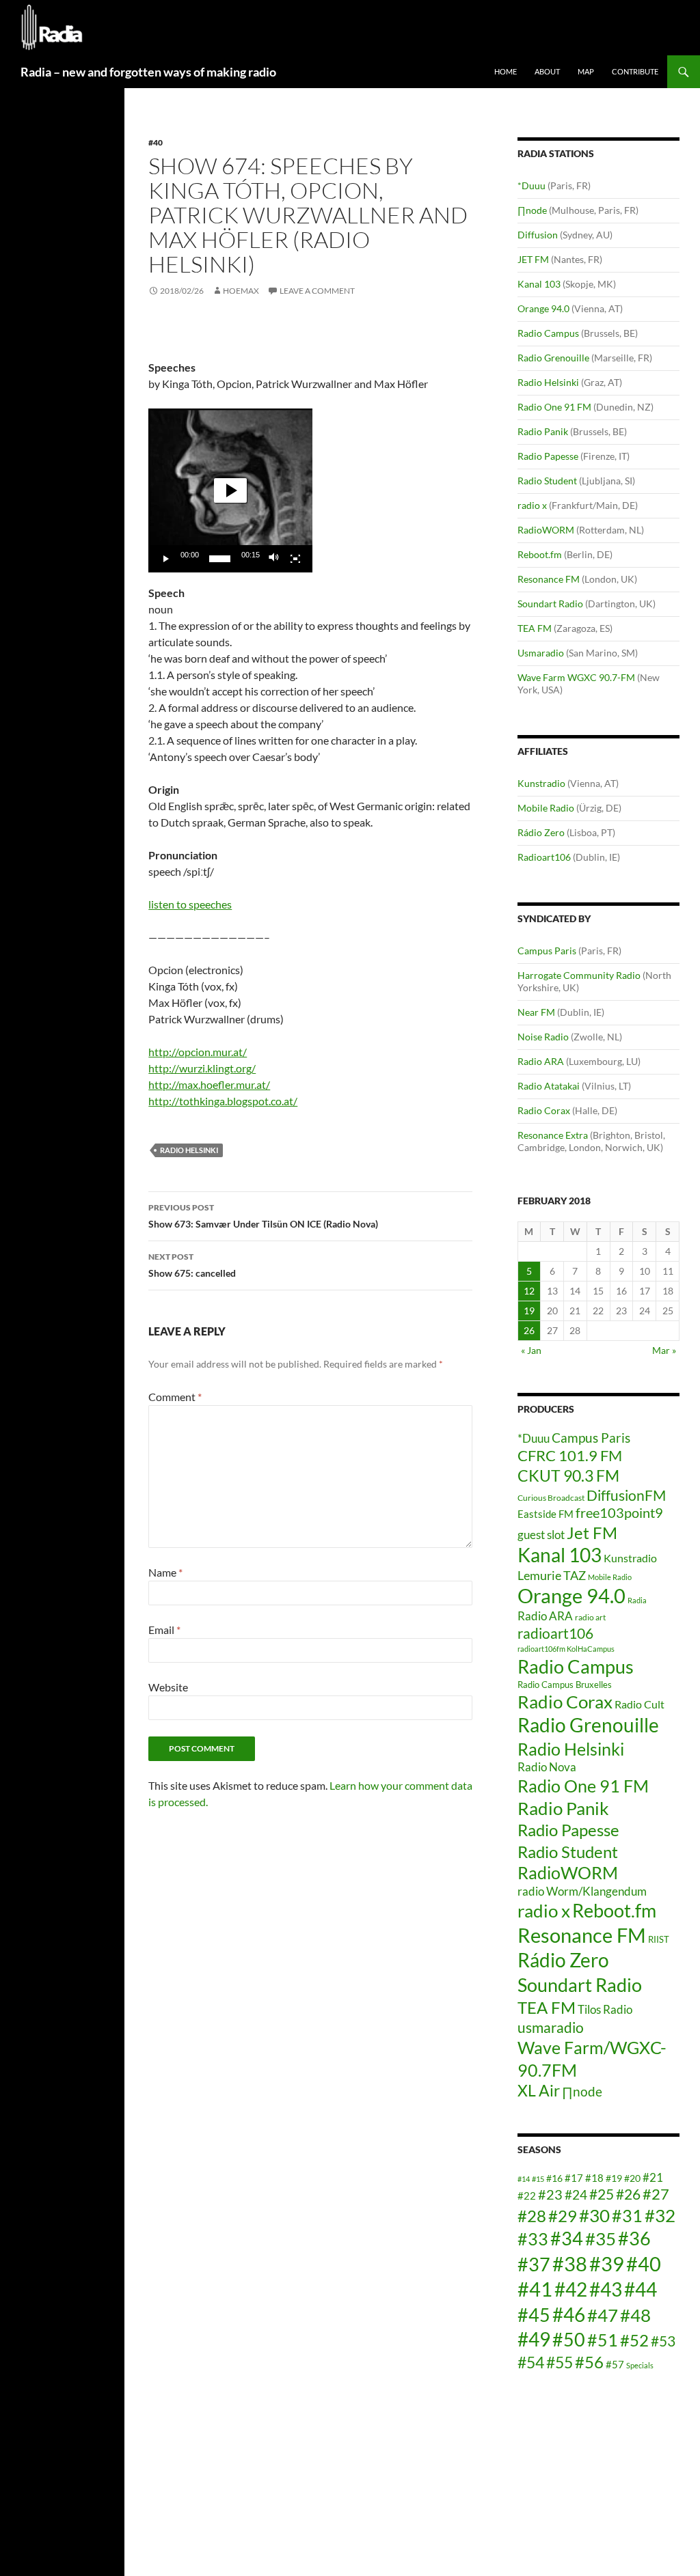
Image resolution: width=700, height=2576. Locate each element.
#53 (663, 2341)
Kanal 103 (539, 284)
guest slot (541, 1535)
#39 (607, 2263)
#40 (156, 142)
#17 (574, 2178)
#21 (653, 2177)
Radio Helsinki (189, 1150)
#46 (569, 2314)
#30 (594, 2215)
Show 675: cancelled (192, 1265)
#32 (660, 2215)
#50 (569, 2340)
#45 (534, 2315)
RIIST (659, 1939)
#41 (535, 2289)
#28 (532, 2216)
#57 (615, 2364)
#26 (628, 2194)
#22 (527, 2196)
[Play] (166, 559)
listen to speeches (190, 904)
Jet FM (592, 1533)
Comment (175, 1397)
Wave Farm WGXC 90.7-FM (576, 677)
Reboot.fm (540, 554)
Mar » (664, 1350)
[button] (230, 490)
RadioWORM (546, 530)
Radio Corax (544, 1110)
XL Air (539, 2091)
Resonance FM (549, 579)
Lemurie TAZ (552, 1575)
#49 (534, 2339)
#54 (531, 2362)
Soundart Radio (550, 604)
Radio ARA (541, 1061)
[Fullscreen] (295, 559)
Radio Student (547, 481)
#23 (550, 2194)
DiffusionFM (626, 1495)
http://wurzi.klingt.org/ (202, 1068)
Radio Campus (548, 333)
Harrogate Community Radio (579, 975)
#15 (538, 2179)
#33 (533, 2239)
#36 (634, 2239)
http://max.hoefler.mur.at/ (209, 1084)
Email (164, 1630)
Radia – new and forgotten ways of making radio (148, 72)
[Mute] (274, 559)
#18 (594, 2178)
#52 (634, 2340)
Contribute (635, 71)
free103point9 (619, 1512)
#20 (632, 2178)
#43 (606, 2289)
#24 (576, 2194)
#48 (635, 2315)
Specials (640, 2365)
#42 (571, 2289)
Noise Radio (543, 1037)
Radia (637, 1600)
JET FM (533, 259)
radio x (532, 505)
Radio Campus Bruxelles (565, 1685)
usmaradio (551, 2027)
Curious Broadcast (551, 1498)
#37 (534, 2265)
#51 (603, 2340)
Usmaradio (541, 653)
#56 (589, 2362)
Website (168, 1687)
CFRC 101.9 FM (570, 1456)
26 (529, 1330)
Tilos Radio (605, 2009)
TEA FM (535, 628)
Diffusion (538, 235)
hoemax (241, 291)
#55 (560, 2362)
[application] (230, 490)
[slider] (220, 559)
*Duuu (531, 185)
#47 (603, 2315)
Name (165, 1572)
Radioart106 (544, 857)
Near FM (536, 1012)
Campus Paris (547, 951)
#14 (524, 2179)
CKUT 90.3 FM (568, 1476)
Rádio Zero (541, 832)
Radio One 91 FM (554, 407)
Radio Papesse (548, 456)
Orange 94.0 (543, 308)
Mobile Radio (546, 808)
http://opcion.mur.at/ (198, 1052)
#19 (614, 2178)
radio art (590, 1617)
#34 (567, 2239)
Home (506, 71)
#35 (601, 2239)
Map (586, 71)
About (547, 71)
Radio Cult (640, 1704)
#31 (627, 2215)
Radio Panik (543, 431)
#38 (570, 2263)
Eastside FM (546, 1514)
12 (529, 1291)
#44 (641, 2289)
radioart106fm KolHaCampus (566, 1649)
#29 (563, 2216)
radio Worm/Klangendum (582, 1891)
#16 (554, 2178)
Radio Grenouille (553, 358)
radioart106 (555, 1633)
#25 (602, 2194)
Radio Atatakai (549, 1086)
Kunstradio (541, 783)
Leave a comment (317, 291)
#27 (656, 2194)
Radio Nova (547, 1767)
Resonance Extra (553, 1135)
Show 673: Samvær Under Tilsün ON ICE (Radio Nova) (263, 1216)
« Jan (531, 1350)
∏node (532, 210)
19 (529, 1311)
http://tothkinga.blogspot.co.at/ (223, 1101)
